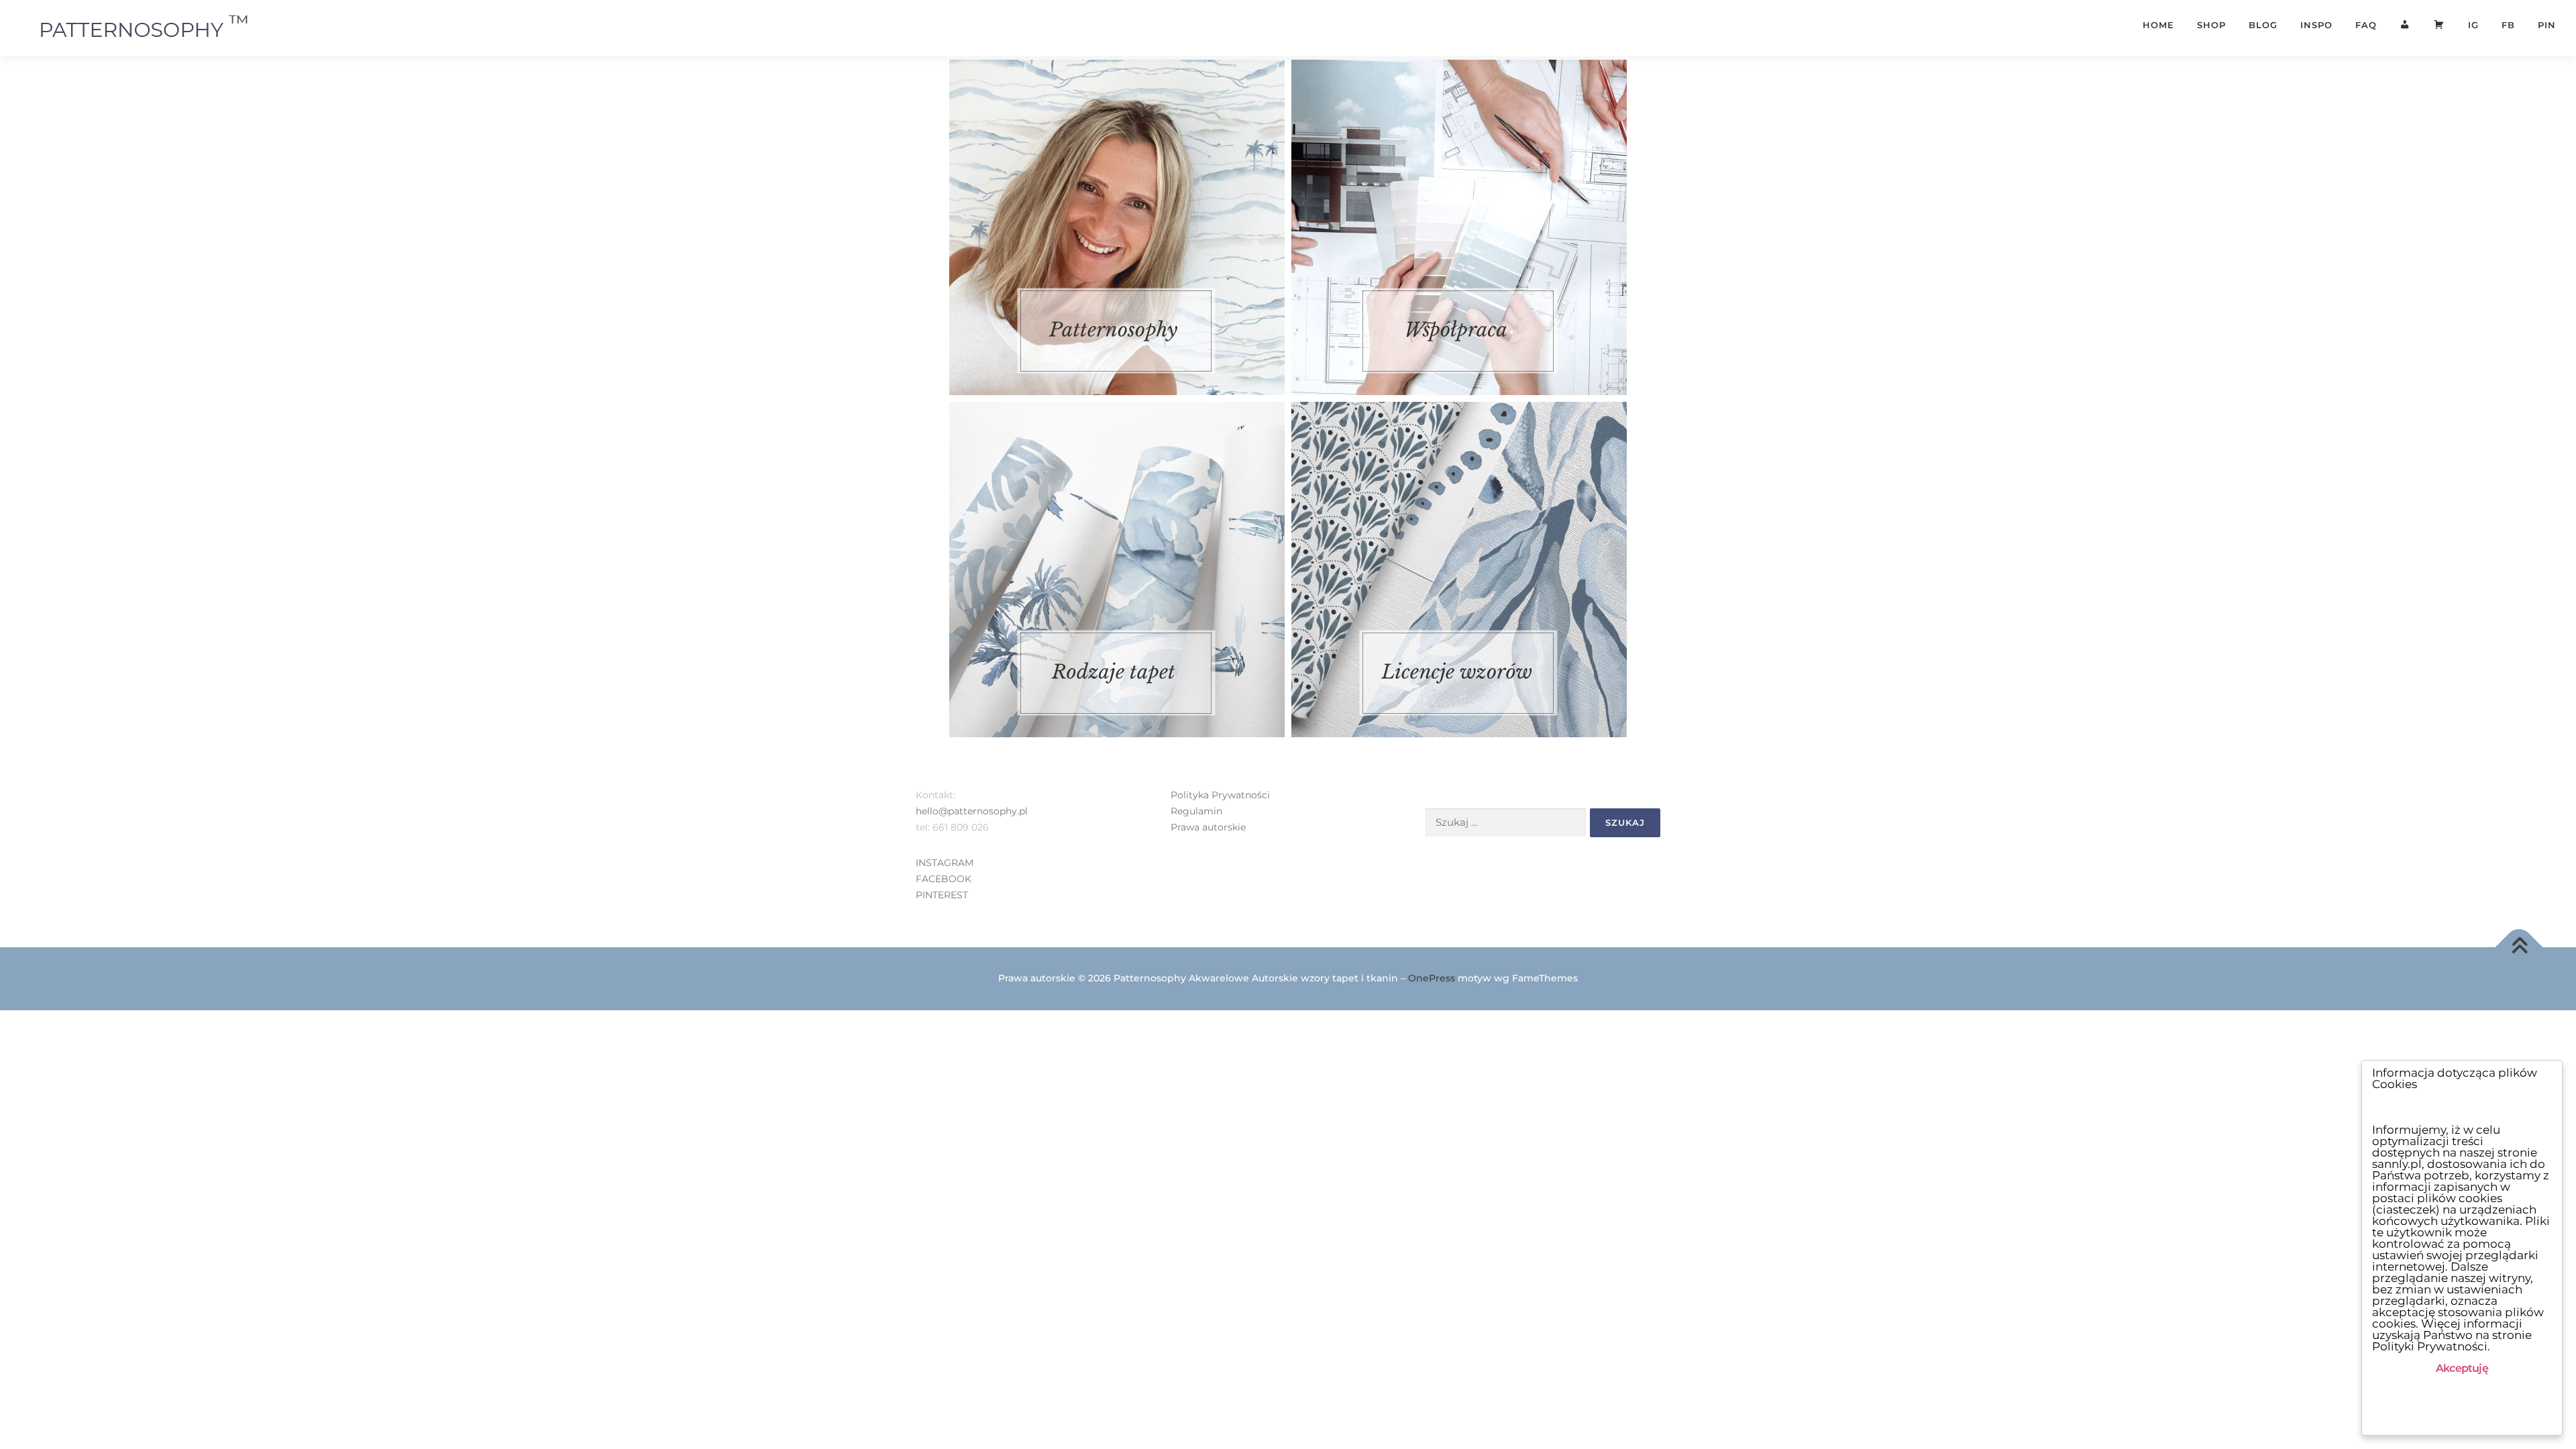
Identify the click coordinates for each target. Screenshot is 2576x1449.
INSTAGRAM (945, 863)
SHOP (2211, 25)
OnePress (1432, 978)
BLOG (2263, 25)
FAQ (2366, 25)
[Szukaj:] (1506, 823)
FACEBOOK (944, 879)
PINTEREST (942, 895)
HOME (2158, 25)
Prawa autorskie (1208, 827)
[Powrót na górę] (2519, 947)
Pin (2547, 25)
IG (2473, 25)
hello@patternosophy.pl (972, 811)
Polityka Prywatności (1220, 795)
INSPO (2316, 25)
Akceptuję (2462, 1368)
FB (2508, 25)
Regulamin (1196, 811)
